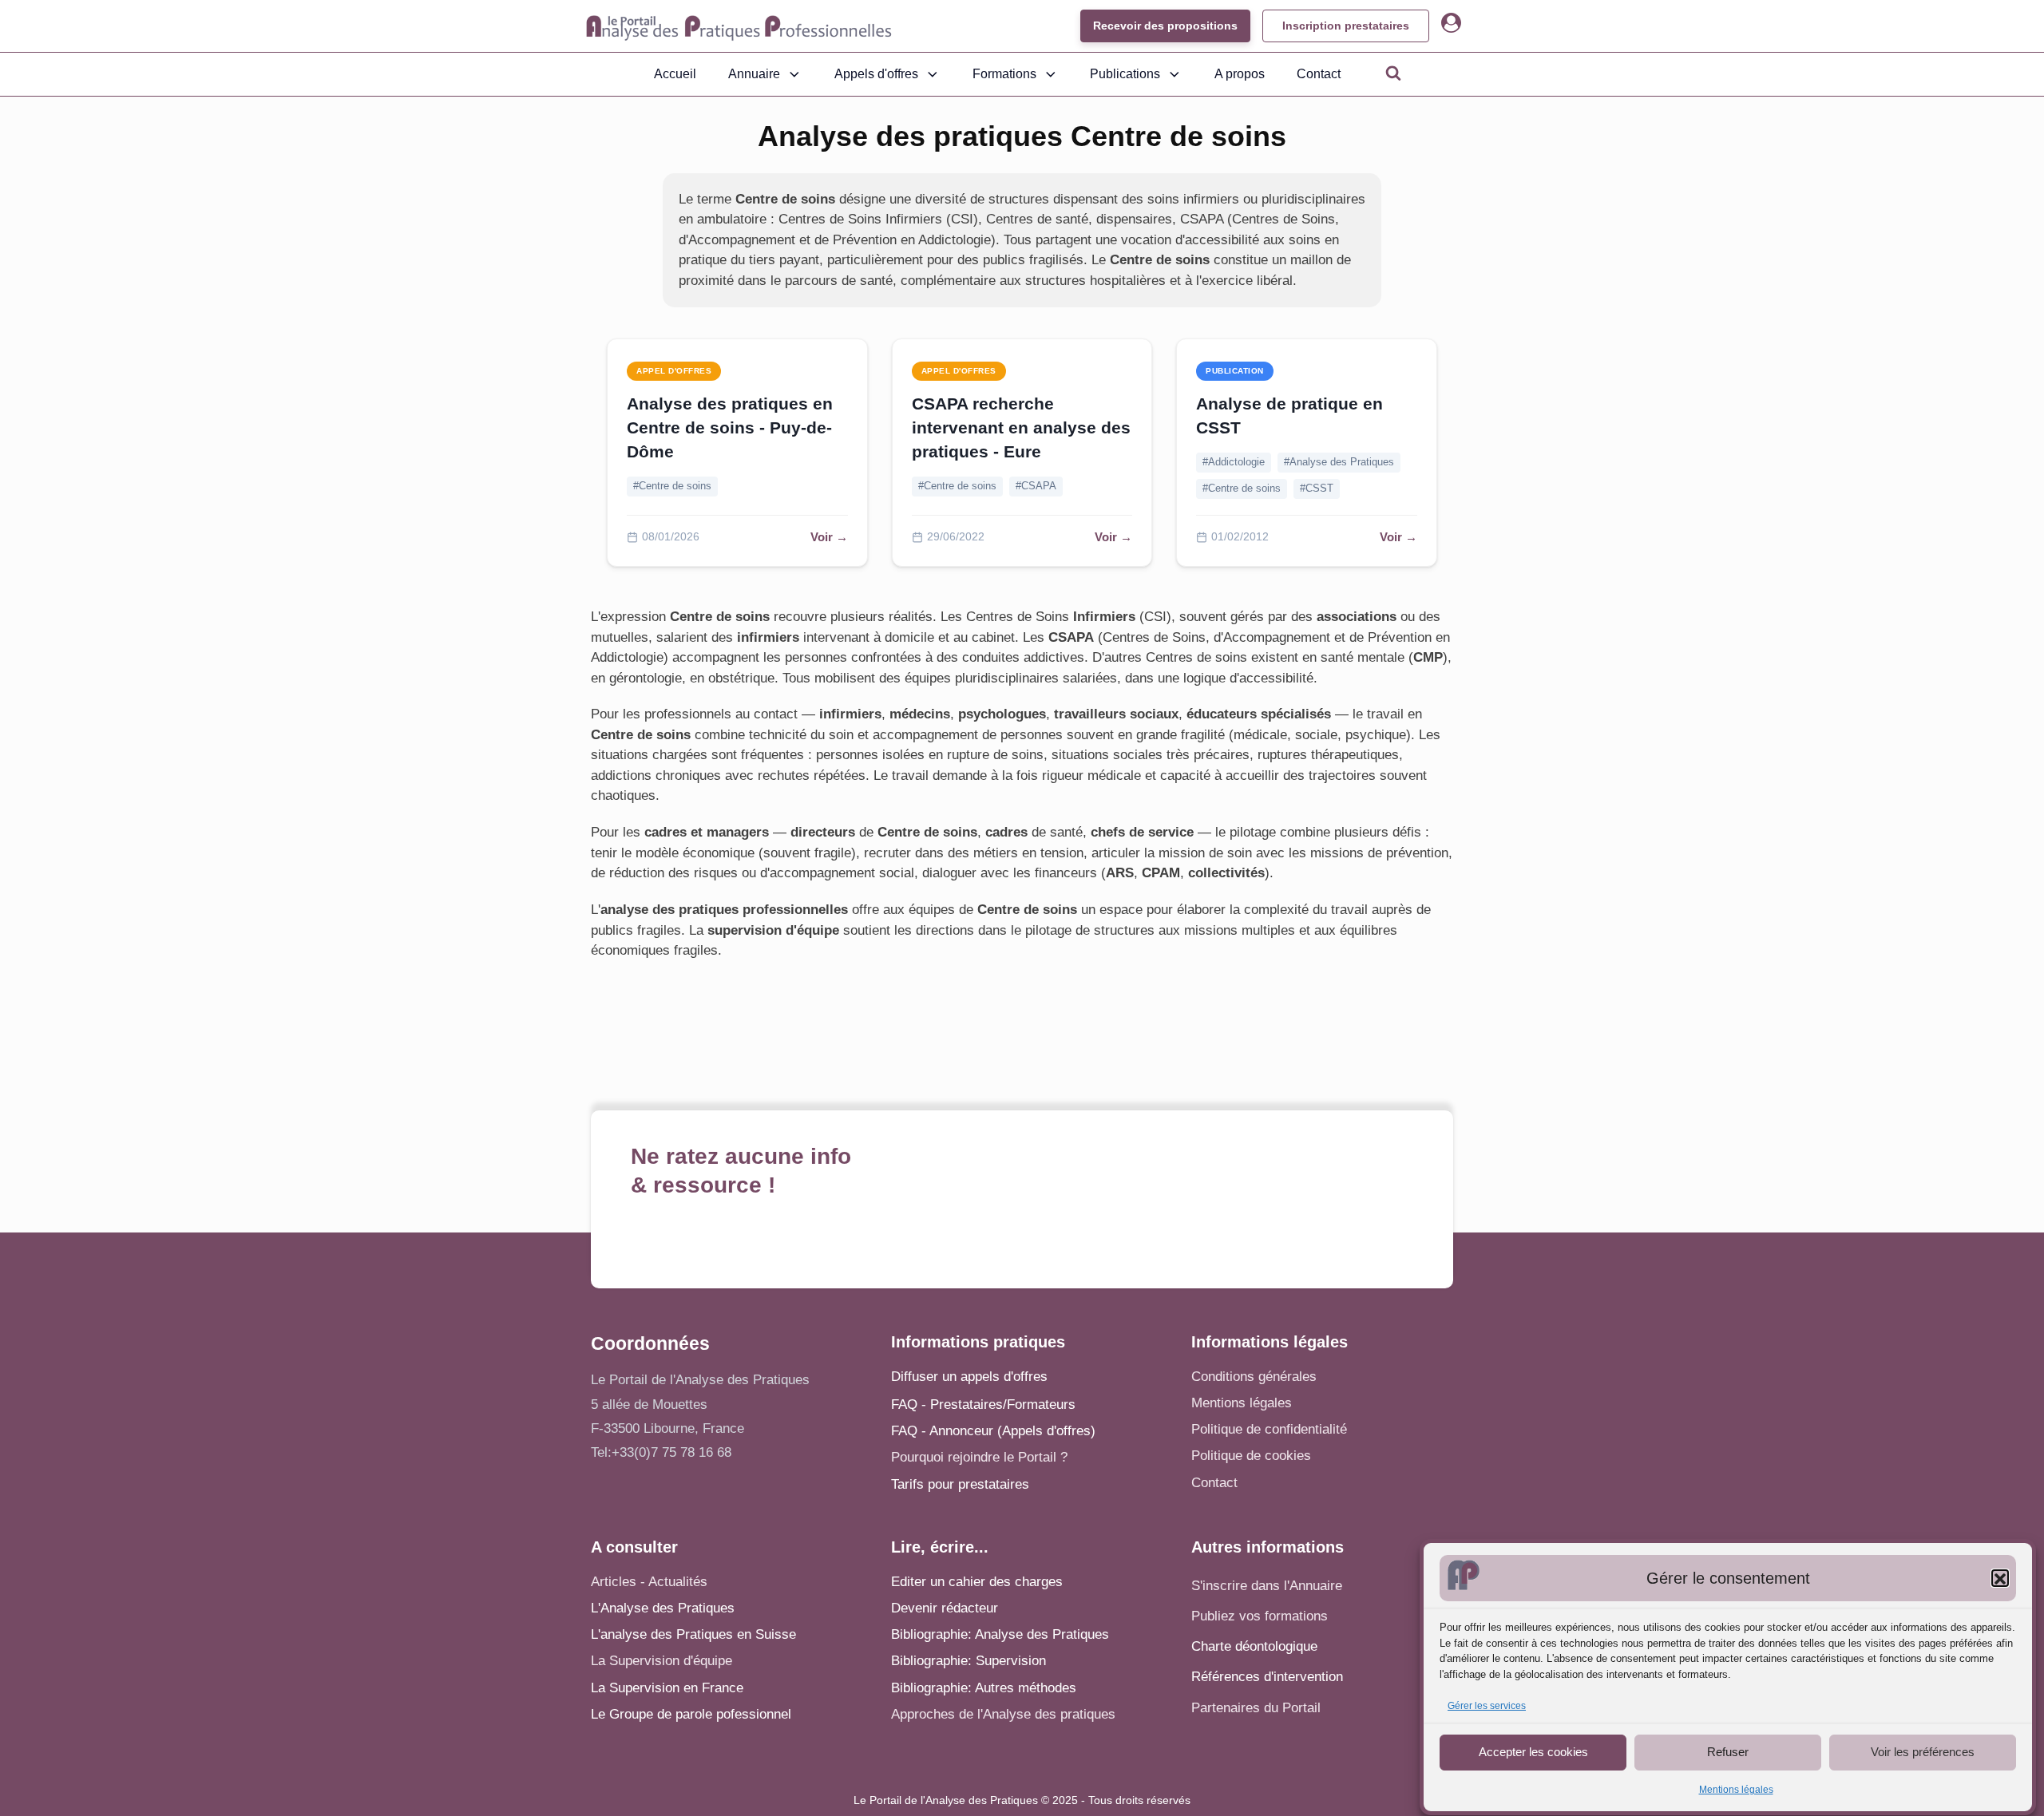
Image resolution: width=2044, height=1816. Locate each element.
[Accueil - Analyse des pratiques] (739, 26)
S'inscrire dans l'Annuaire (1267, 1586)
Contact (1319, 74)
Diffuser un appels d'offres (969, 1377)
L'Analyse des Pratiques (663, 1608)
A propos (1240, 74)
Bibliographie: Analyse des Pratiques (1000, 1634)
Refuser (1728, 1752)
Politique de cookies (1251, 1456)
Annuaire (754, 74)
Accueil (675, 74)
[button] (2000, 1579)
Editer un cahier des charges (977, 1582)
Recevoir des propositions (1165, 26)
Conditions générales (1254, 1377)
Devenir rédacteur (945, 1608)
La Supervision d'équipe (662, 1661)
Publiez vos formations (1260, 1616)
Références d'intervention (1267, 1677)
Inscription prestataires (1346, 26)
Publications (1125, 74)
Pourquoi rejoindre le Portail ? (979, 1457)
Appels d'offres (876, 74)
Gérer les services (1487, 1707)
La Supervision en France (667, 1688)
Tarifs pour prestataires (960, 1484)
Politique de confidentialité (1269, 1429)
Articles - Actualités (649, 1582)
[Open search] (1393, 73)
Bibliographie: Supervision (969, 1661)
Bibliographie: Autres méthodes (984, 1688)
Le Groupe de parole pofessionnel (691, 1714)
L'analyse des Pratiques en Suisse (693, 1634)
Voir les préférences (1923, 1752)
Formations (1004, 74)
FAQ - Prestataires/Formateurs (983, 1405)
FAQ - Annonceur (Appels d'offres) (993, 1431)
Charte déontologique (1254, 1646)
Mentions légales (1736, 1790)
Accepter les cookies (1533, 1752)
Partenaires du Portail (1258, 1708)
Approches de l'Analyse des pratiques (1003, 1714)
